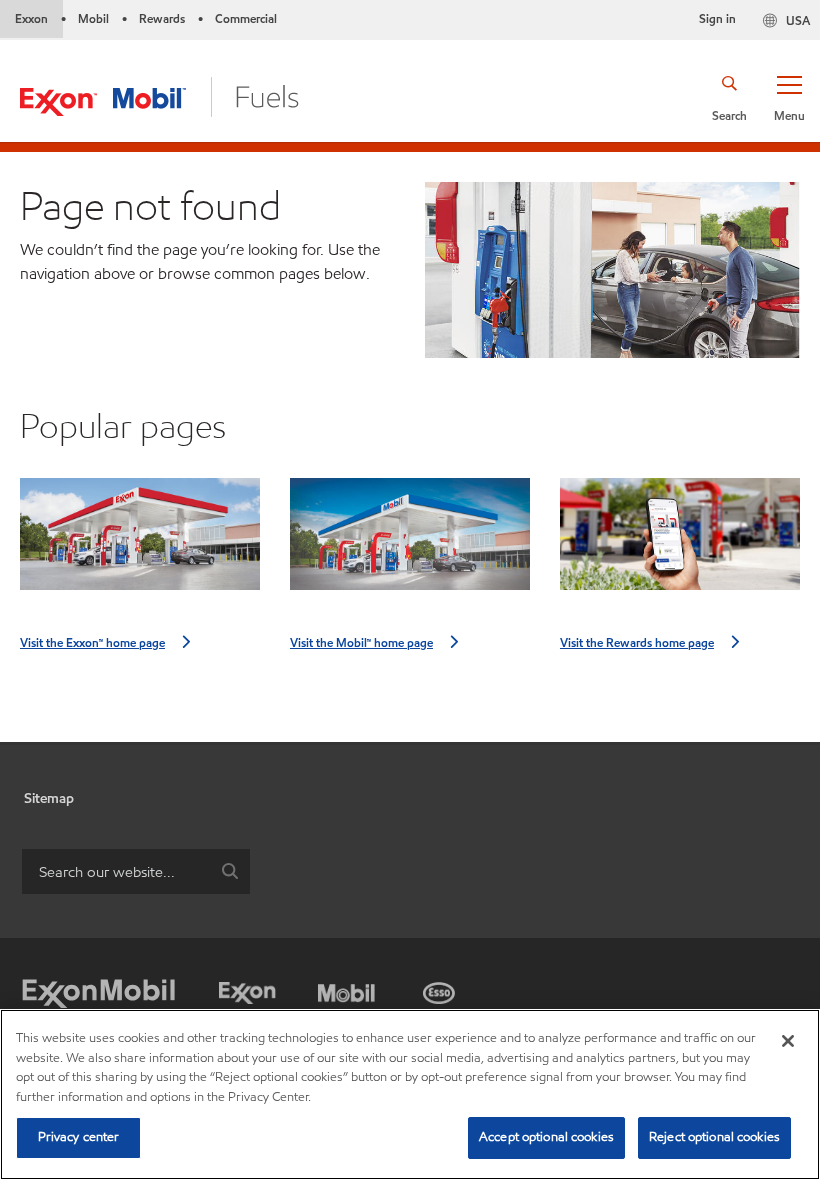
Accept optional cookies (546, 1137)
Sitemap (49, 798)
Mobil (93, 18)
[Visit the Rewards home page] (680, 542)
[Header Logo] (159, 95)
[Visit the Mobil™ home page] (410, 542)
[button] (789, 97)
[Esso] (439, 988)
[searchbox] (116, 871)
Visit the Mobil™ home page (361, 642)
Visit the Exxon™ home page (92, 642)
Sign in (717, 18)
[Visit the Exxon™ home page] (140, 542)
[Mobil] (346, 988)
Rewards (162, 18)
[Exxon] (247, 988)
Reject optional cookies (714, 1137)
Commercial (246, 18)
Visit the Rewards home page (637, 642)
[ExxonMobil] (98, 994)
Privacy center (79, 1137)
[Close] (788, 1041)
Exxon (31, 18)
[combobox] (136, 871)
